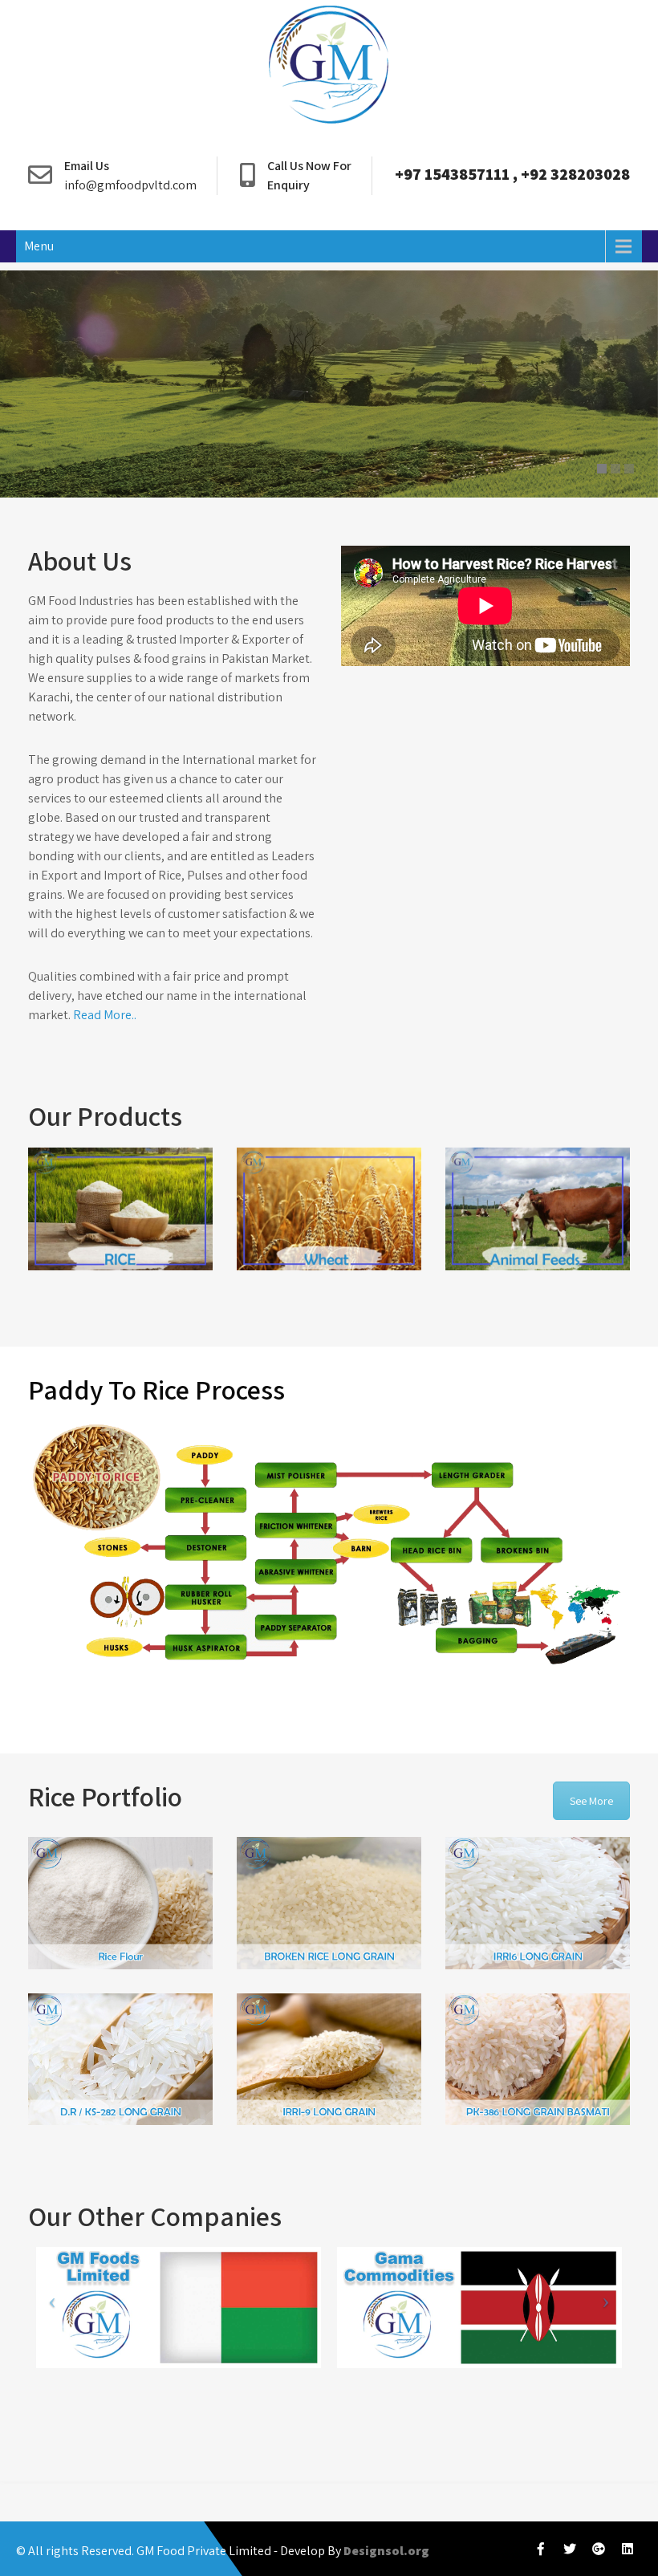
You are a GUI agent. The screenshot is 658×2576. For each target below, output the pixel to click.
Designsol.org (386, 2551)
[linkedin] (628, 2549)
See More (591, 1801)
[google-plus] (599, 2549)
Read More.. (105, 1015)
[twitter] (570, 2549)
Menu (39, 246)
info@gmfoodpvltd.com (130, 185)
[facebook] (541, 2549)
